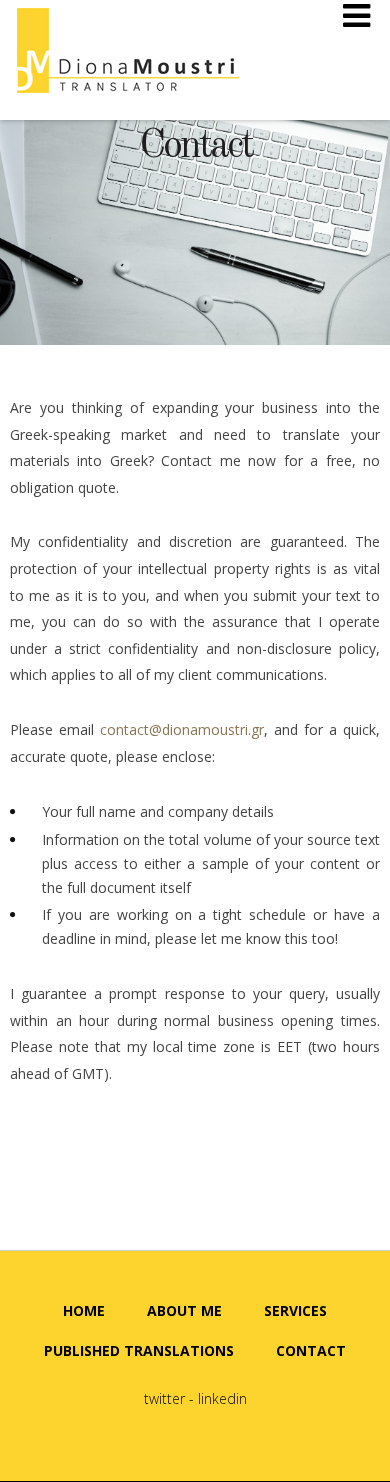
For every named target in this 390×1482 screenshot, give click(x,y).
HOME (84, 1310)
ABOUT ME (184, 1310)
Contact (195, 147)
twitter (164, 1398)
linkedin (222, 1398)
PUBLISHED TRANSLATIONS (139, 1350)
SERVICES (295, 1310)
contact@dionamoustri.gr (182, 729)
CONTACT (311, 1350)
